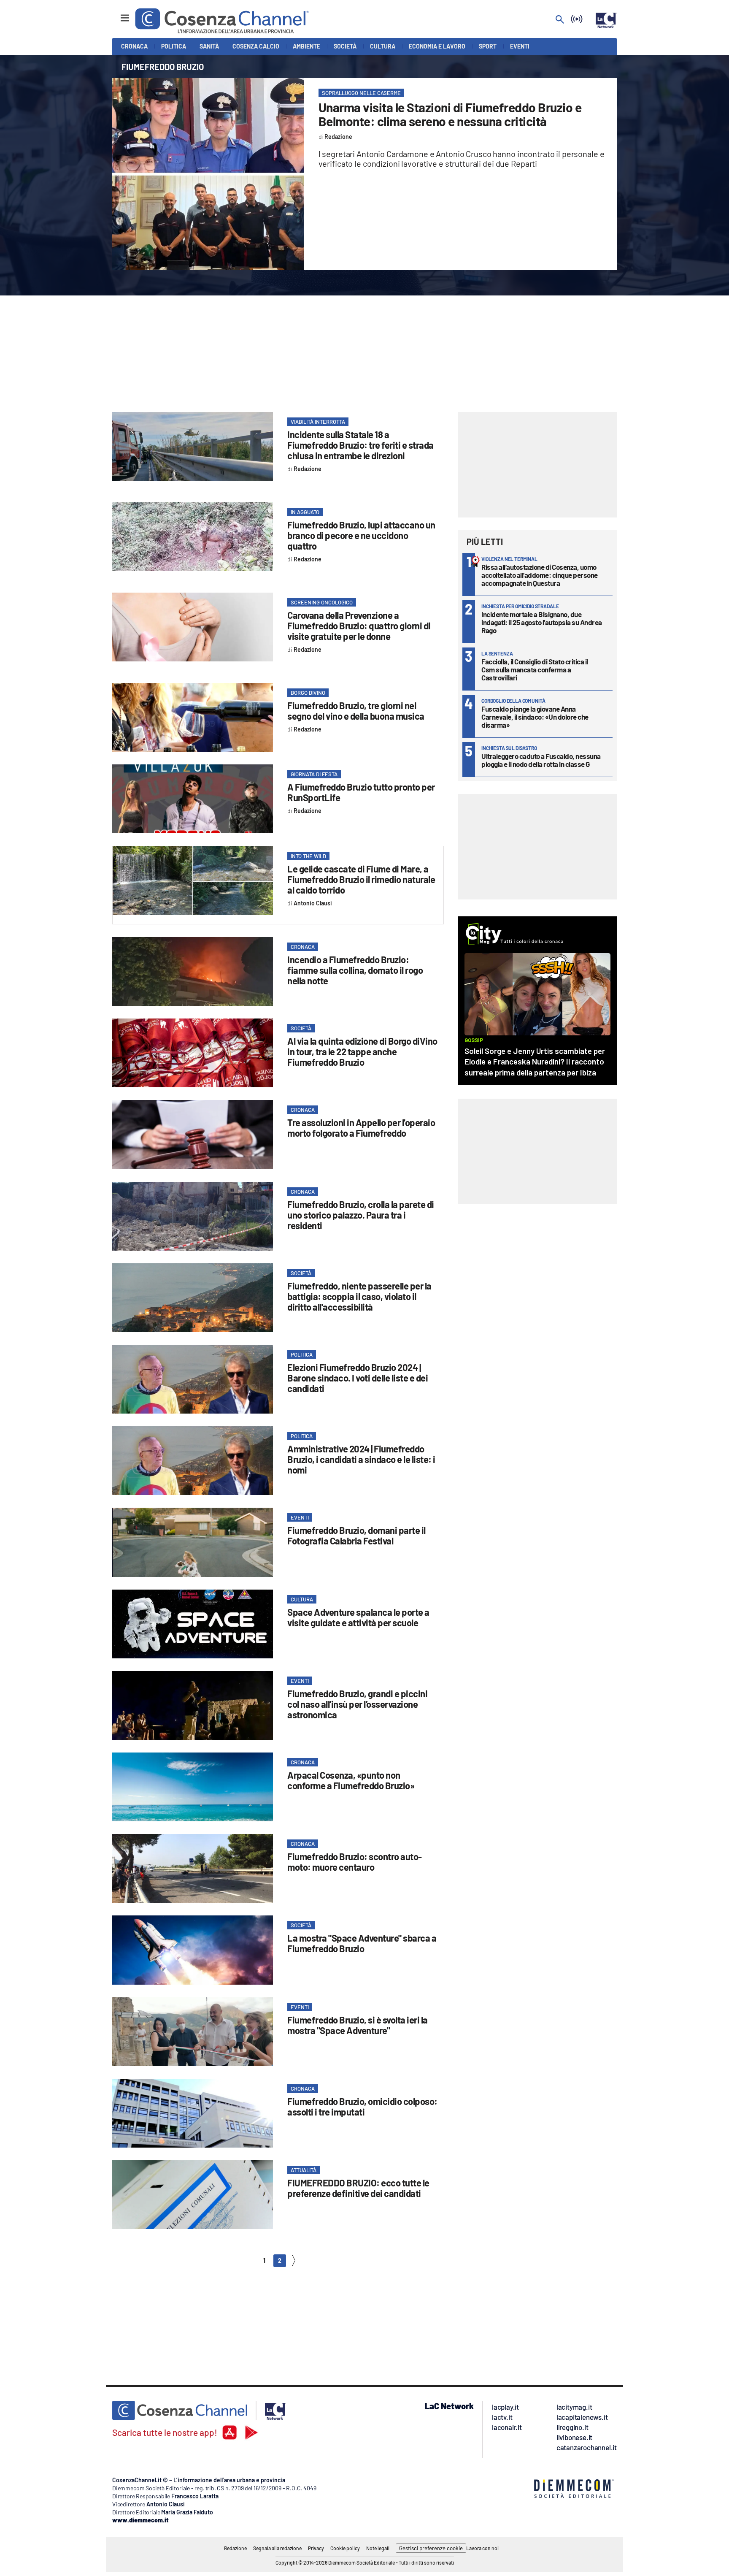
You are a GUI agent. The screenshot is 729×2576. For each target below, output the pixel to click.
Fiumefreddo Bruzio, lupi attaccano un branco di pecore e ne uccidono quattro (361, 535)
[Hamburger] (117, 14)
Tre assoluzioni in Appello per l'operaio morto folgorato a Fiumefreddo (361, 1128)
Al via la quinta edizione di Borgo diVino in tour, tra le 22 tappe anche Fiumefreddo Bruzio (362, 1051)
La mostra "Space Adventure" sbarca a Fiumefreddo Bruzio (362, 1943)
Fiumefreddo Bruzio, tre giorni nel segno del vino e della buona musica (356, 711)
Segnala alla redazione (277, 2548)
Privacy (316, 2548)
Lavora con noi (482, 2548)
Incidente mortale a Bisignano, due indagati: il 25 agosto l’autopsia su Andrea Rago (542, 622)
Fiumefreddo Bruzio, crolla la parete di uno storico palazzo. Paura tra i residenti (361, 1215)
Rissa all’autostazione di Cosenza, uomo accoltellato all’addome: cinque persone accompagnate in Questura (540, 575)
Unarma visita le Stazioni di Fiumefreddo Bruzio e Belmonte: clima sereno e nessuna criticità (450, 114)
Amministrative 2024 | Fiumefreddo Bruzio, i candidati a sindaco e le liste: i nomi (361, 1459)
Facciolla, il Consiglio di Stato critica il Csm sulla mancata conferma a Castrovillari (535, 669)
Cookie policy (345, 2548)
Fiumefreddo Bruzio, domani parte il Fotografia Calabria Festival (356, 1535)
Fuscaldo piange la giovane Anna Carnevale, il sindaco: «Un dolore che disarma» (535, 717)
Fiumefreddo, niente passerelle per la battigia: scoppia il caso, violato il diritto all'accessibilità (359, 1296)
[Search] (560, 20)
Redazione (235, 2548)
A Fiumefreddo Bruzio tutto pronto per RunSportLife (361, 792)
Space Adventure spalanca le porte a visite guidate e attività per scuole (358, 1617)
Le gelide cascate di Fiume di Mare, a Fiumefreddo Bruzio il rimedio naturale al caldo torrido (361, 879)
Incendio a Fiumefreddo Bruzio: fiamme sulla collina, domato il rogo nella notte (355, 970)
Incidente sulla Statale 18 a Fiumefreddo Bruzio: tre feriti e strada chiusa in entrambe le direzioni (360, 445)
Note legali (378, 2548)
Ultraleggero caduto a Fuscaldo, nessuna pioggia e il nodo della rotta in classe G (541, 760)
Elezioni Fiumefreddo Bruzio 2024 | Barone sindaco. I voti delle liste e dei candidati (358, 1378)
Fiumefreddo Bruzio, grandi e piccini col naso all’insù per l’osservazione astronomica (357, 1704)
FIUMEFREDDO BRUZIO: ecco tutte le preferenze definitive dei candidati (358, 2188)
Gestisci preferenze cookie (431, 2548)
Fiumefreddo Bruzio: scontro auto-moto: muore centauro (355, 1862)
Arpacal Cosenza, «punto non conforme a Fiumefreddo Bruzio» (351, 1780)
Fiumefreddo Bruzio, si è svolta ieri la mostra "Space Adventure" (358, 2025)
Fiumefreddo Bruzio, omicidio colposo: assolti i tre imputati (362, 2106)
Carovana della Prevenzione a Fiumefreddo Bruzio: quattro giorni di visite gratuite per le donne (359, 626)
